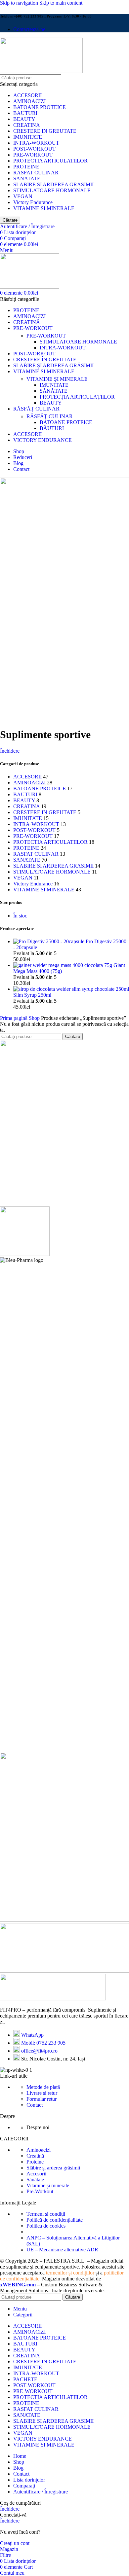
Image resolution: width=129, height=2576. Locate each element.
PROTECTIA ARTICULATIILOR (50, 161)
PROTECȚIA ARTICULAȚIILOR (77, 397)
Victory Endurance (33, 202)
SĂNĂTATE (54, 391)
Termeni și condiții (46, 2214)
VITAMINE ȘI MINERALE (57, 379)
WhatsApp (32, 2035)
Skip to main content (61, 3)
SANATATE (27, 179)
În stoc (20, 916)
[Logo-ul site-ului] (41, 71)
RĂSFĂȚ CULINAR (50, 416)
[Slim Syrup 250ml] (71, 989)
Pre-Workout (40, 2191)
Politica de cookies (46, 2226)
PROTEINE (26, 167)
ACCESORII (27, 95)
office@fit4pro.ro (39, 2051)
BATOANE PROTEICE (40, 107)
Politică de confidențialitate (55, 2220)
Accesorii (36, 2174)
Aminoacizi (39, 2150)
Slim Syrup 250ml (32, 995)
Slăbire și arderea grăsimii (53, 2168)
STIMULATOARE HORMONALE (52, 190)
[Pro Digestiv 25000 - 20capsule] (49, 941)
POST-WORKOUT (34, 149)
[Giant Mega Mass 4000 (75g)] (63, 965)
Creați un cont (15, 2543)
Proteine (35, 2162)
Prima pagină (14, 1018)
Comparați (24, 2486)
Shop (35, 1018)
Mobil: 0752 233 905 (43, 2043)
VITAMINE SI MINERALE (44, 208)
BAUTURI (25, 113)
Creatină (35, 2156)
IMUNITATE (28, 137)
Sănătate (35, 2180)
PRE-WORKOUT (33, 155)
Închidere (10, 751)
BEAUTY (24, 119)
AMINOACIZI (29, 101)
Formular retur (42, 2099)
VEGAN (23, 196)
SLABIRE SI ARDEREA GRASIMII (53, 184)
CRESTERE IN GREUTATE (45, 131)
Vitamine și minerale (48, 2185)
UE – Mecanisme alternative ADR (62, 2250)
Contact (35, 2105)
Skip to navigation (20, 3)
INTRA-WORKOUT (36, 143)
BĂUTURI (52, 428)
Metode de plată (43, 2087)
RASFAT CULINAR (36, 173)
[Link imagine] (53, 1999)
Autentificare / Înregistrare (41, 2492)
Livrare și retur (42, 2093)
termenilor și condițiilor (70, 2273)
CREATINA (27, 125)
